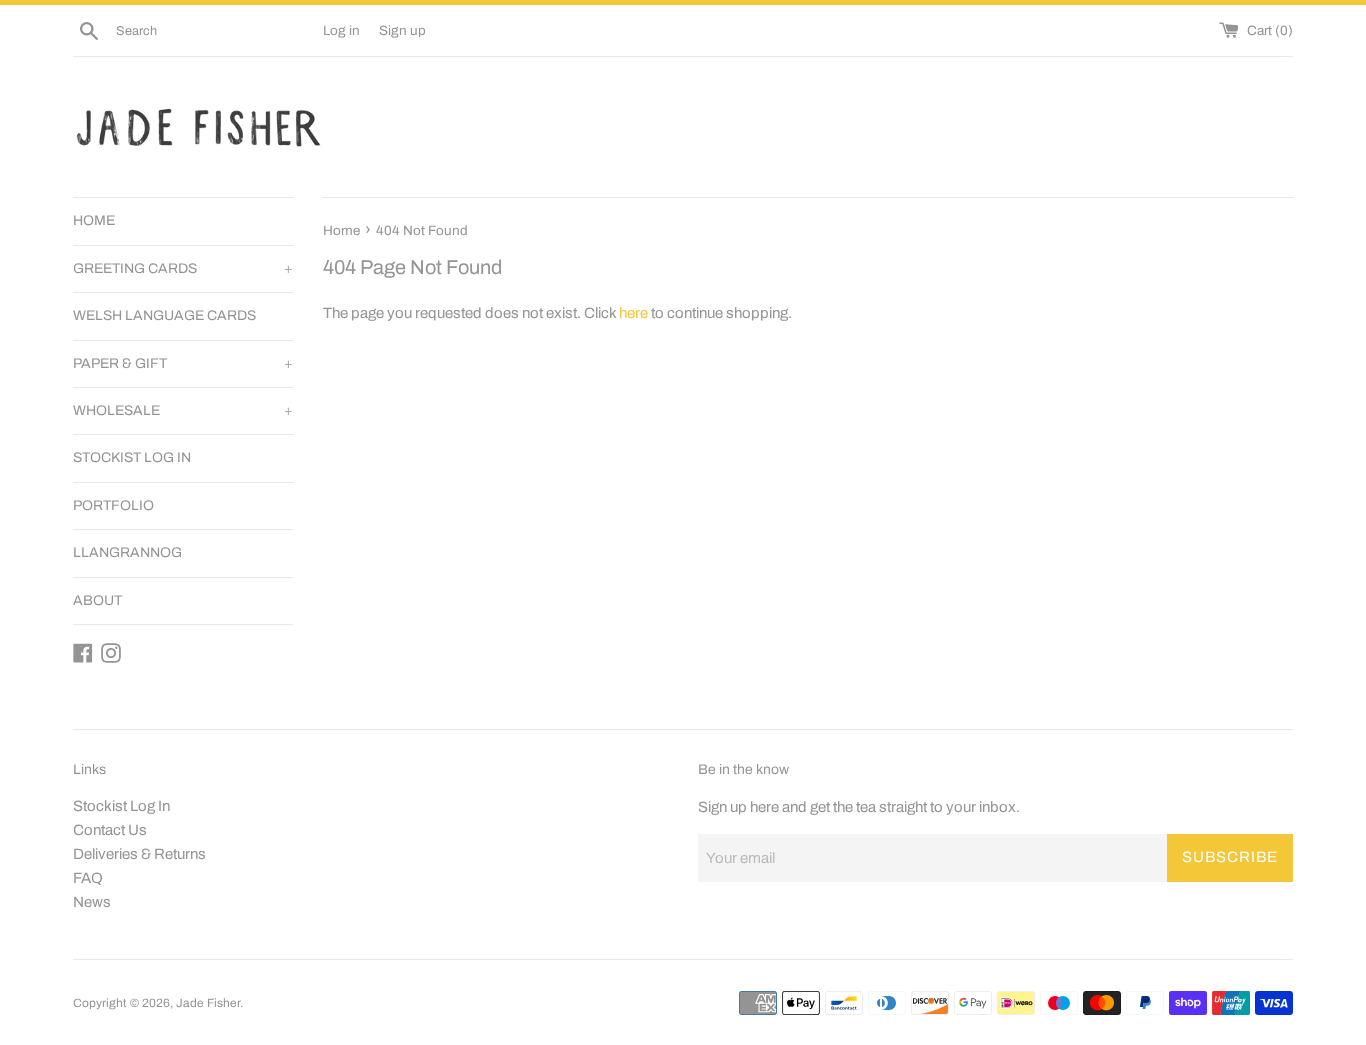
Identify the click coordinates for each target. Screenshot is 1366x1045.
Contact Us (110, 830)
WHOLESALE (183, 410)
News (92, 902)
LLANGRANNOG (127, 552)
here (633, 313)
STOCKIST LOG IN (132, 457)
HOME (94, 220)
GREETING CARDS (183, 268)
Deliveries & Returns (139, 854)
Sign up (402, 30)
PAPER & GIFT (183, 363)
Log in (341, 30)
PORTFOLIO (113, 505)
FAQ (88, 878)
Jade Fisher (208, 1003)
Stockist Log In (121, 806)
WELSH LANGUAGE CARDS (164, 315)
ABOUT (97, 600)
